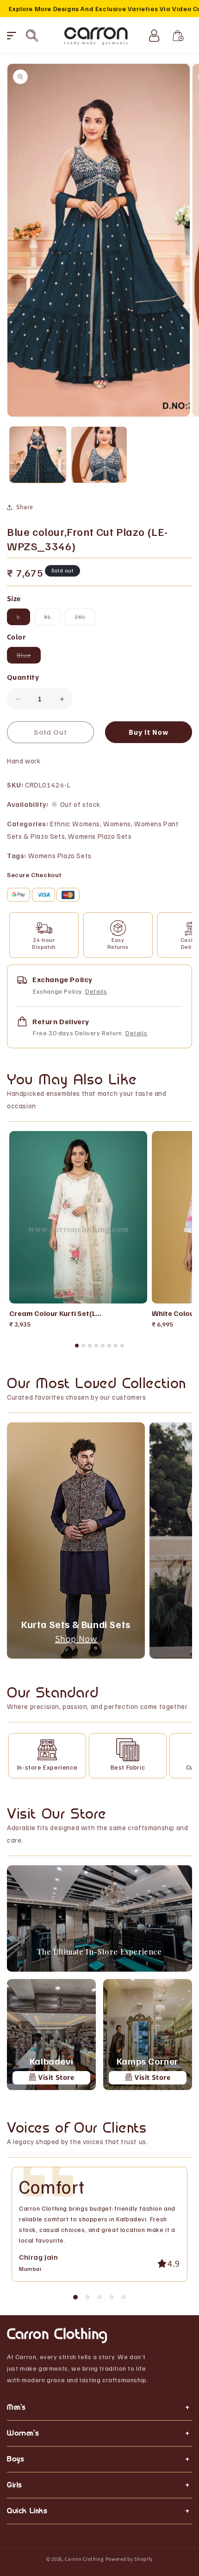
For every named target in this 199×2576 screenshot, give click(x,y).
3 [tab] (90, 1346)
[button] (12, 36)
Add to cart (86, 1292)
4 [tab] (96, 1346)
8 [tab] (122, 1346)
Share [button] (25, 507)
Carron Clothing (84, 2559)
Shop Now (76, 1639)
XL (53, 619)
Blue (29, 657)
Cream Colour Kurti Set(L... (55, 1313)
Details (96, 991)
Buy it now (149, 732)
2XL (85, 619)
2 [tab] (83, 1346)
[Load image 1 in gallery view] (38, 455)
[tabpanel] (78, 1230)
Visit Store (55, 2077)
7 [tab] (116, 1346)
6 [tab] (109, 1346)
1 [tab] (77, 1346)
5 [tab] (103, 1346)
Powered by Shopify (129, 2559)
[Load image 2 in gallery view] (99, 455)
